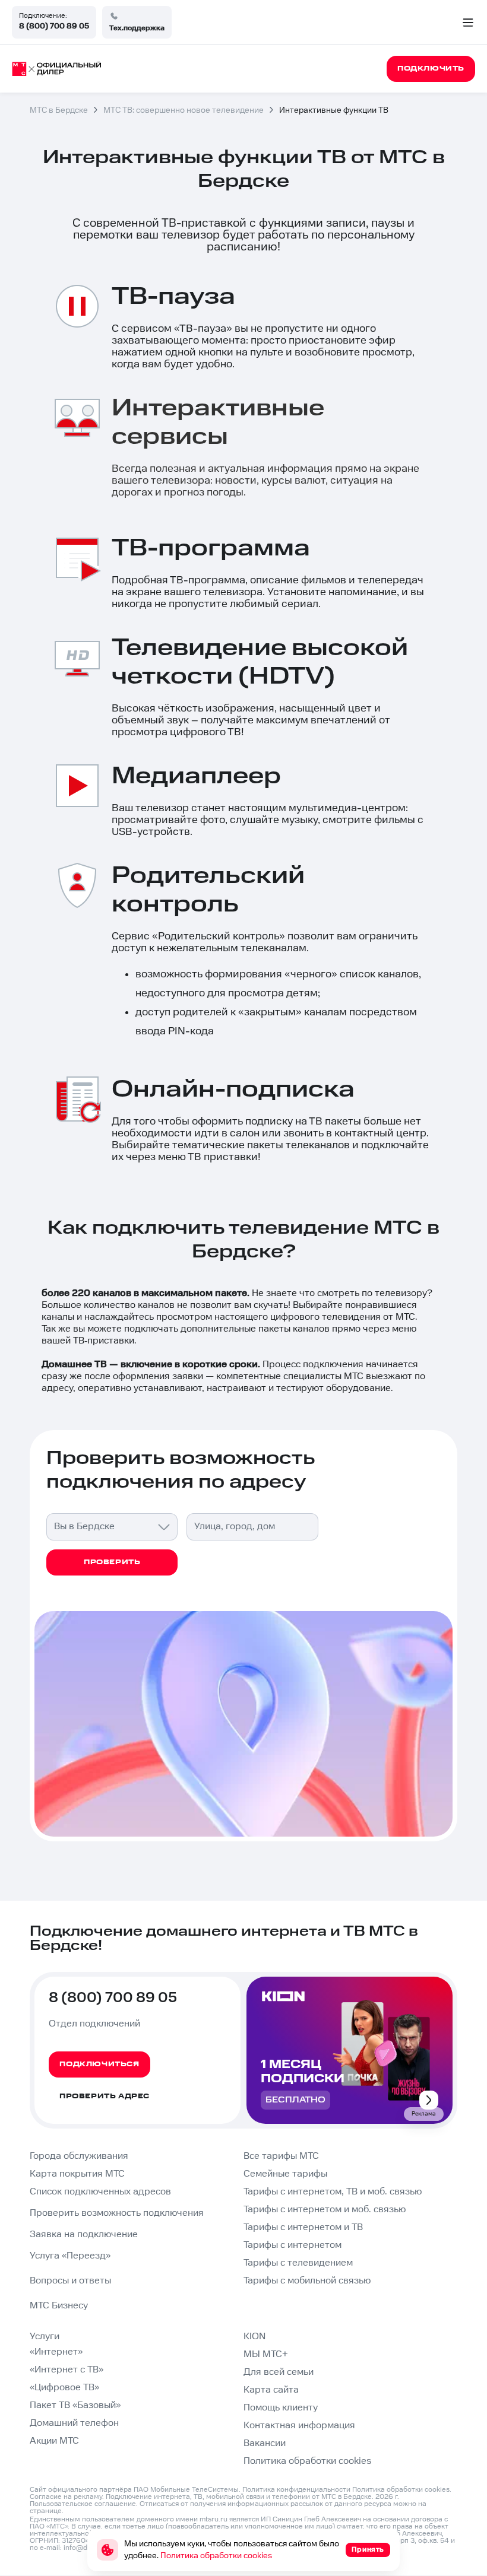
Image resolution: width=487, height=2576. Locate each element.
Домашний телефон (74, 2423)
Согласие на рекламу (66, 2497)
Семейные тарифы (285, 2174)
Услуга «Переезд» (70, 2256)
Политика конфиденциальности (296, 2490)
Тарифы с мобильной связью (307, 2281)
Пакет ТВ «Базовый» (75, 2405)
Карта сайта (271, 2390)
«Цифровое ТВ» (64, 2388)
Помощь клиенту (281, 2408)
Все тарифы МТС (281, 2156)
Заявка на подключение (84, 2234)
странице (46, 2511)
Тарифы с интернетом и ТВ (303, 2227)
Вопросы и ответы (70, 2281)
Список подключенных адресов (100, 2192)
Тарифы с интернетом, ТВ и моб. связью (333, 2192)
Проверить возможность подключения (117, 2213)
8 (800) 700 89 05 (54, 26)
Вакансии (265, 2443)
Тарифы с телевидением (298, 2263)
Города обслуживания (79, 2156)
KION (254, 2337)
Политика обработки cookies (307, 2461)
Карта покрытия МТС (77, 2174)
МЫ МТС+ (266, 2354)
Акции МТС (54, 2441)
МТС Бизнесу (59, 2306)
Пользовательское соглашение (83, 2504)
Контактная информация (299, 2426)
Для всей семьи (279, 2372)
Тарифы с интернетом (292, 2245)
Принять (368, 2550)
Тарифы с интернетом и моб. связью (325, 2210)
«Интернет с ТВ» (67, 2370)
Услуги (45, 2337)
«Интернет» (56, 2352)
